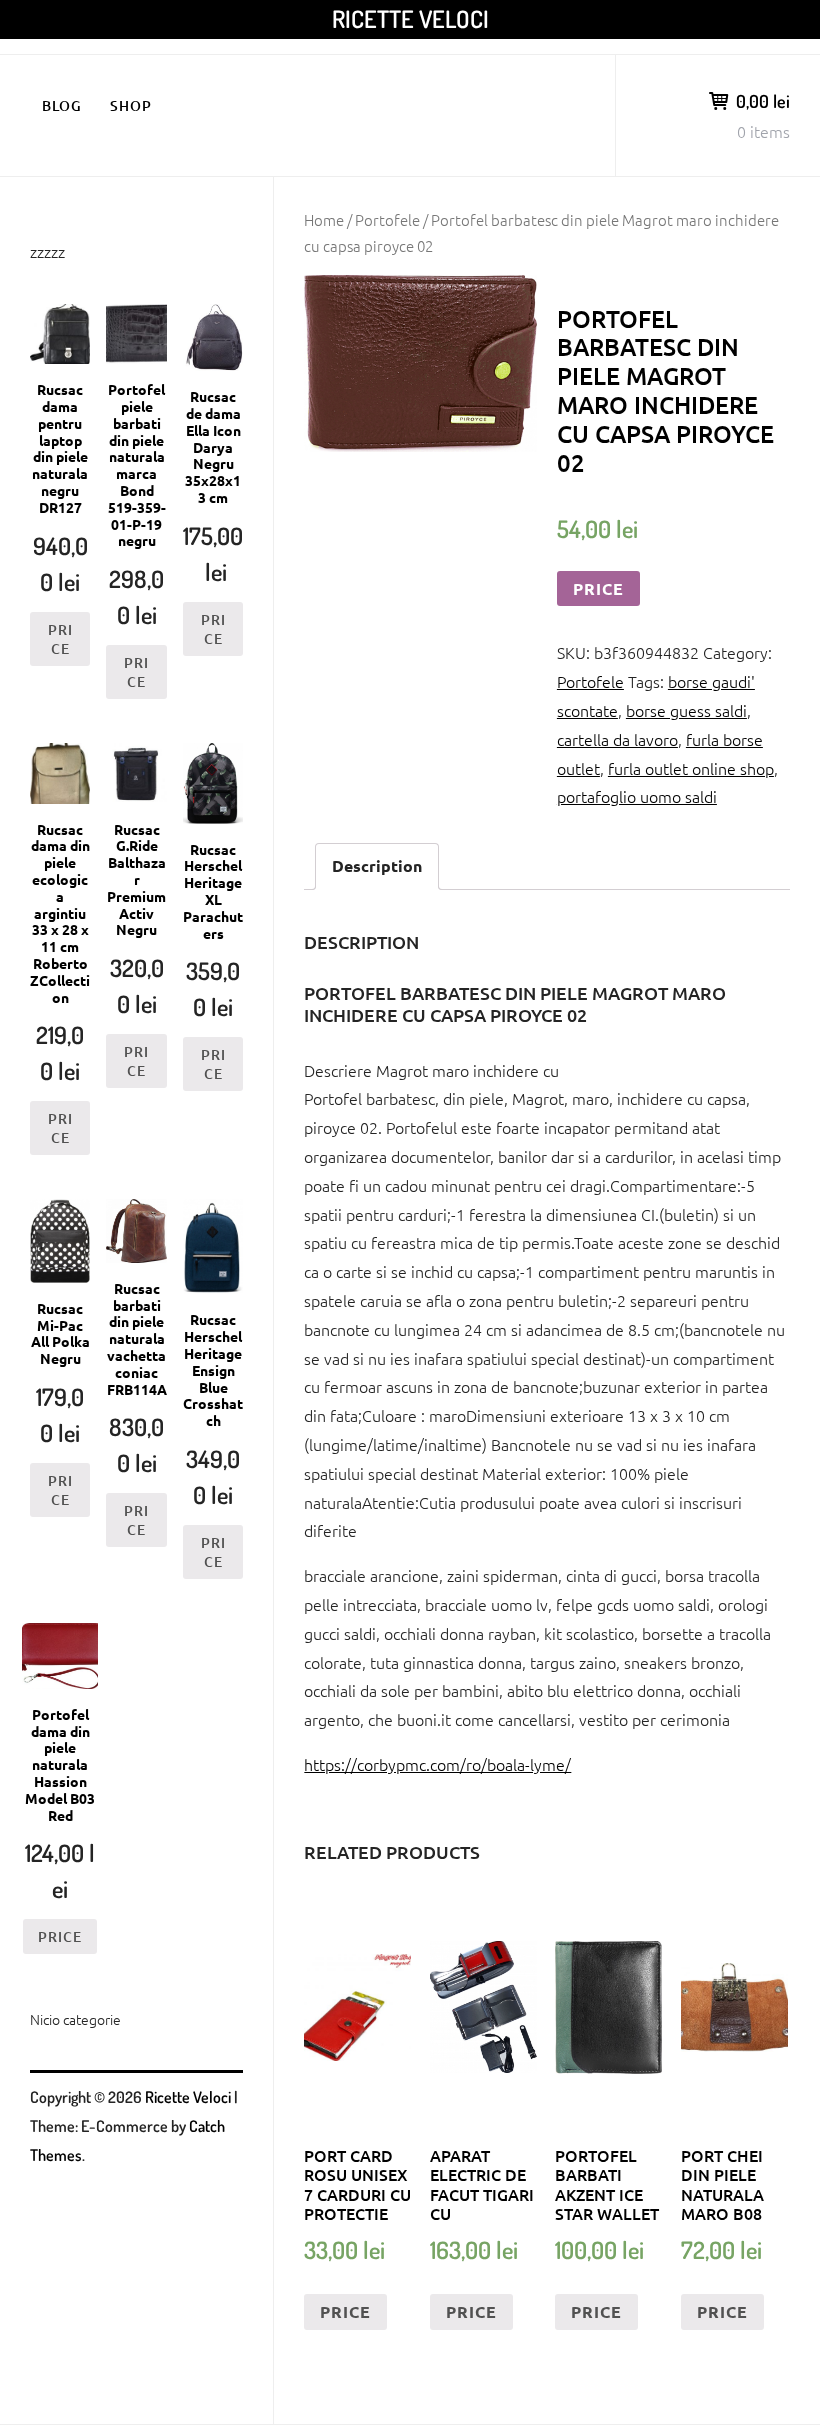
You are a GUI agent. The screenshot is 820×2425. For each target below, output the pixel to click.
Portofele (387, 219)
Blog (62, 105)
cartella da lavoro (617, 739)
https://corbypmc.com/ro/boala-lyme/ (437, 1764)
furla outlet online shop (691, 768)
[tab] (377, 866)
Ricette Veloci (410, 18)
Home (324, 219)
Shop (131, 105)
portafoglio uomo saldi (637, 796)
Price (598, 588)
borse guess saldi (686, 710)
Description (377, 865)
